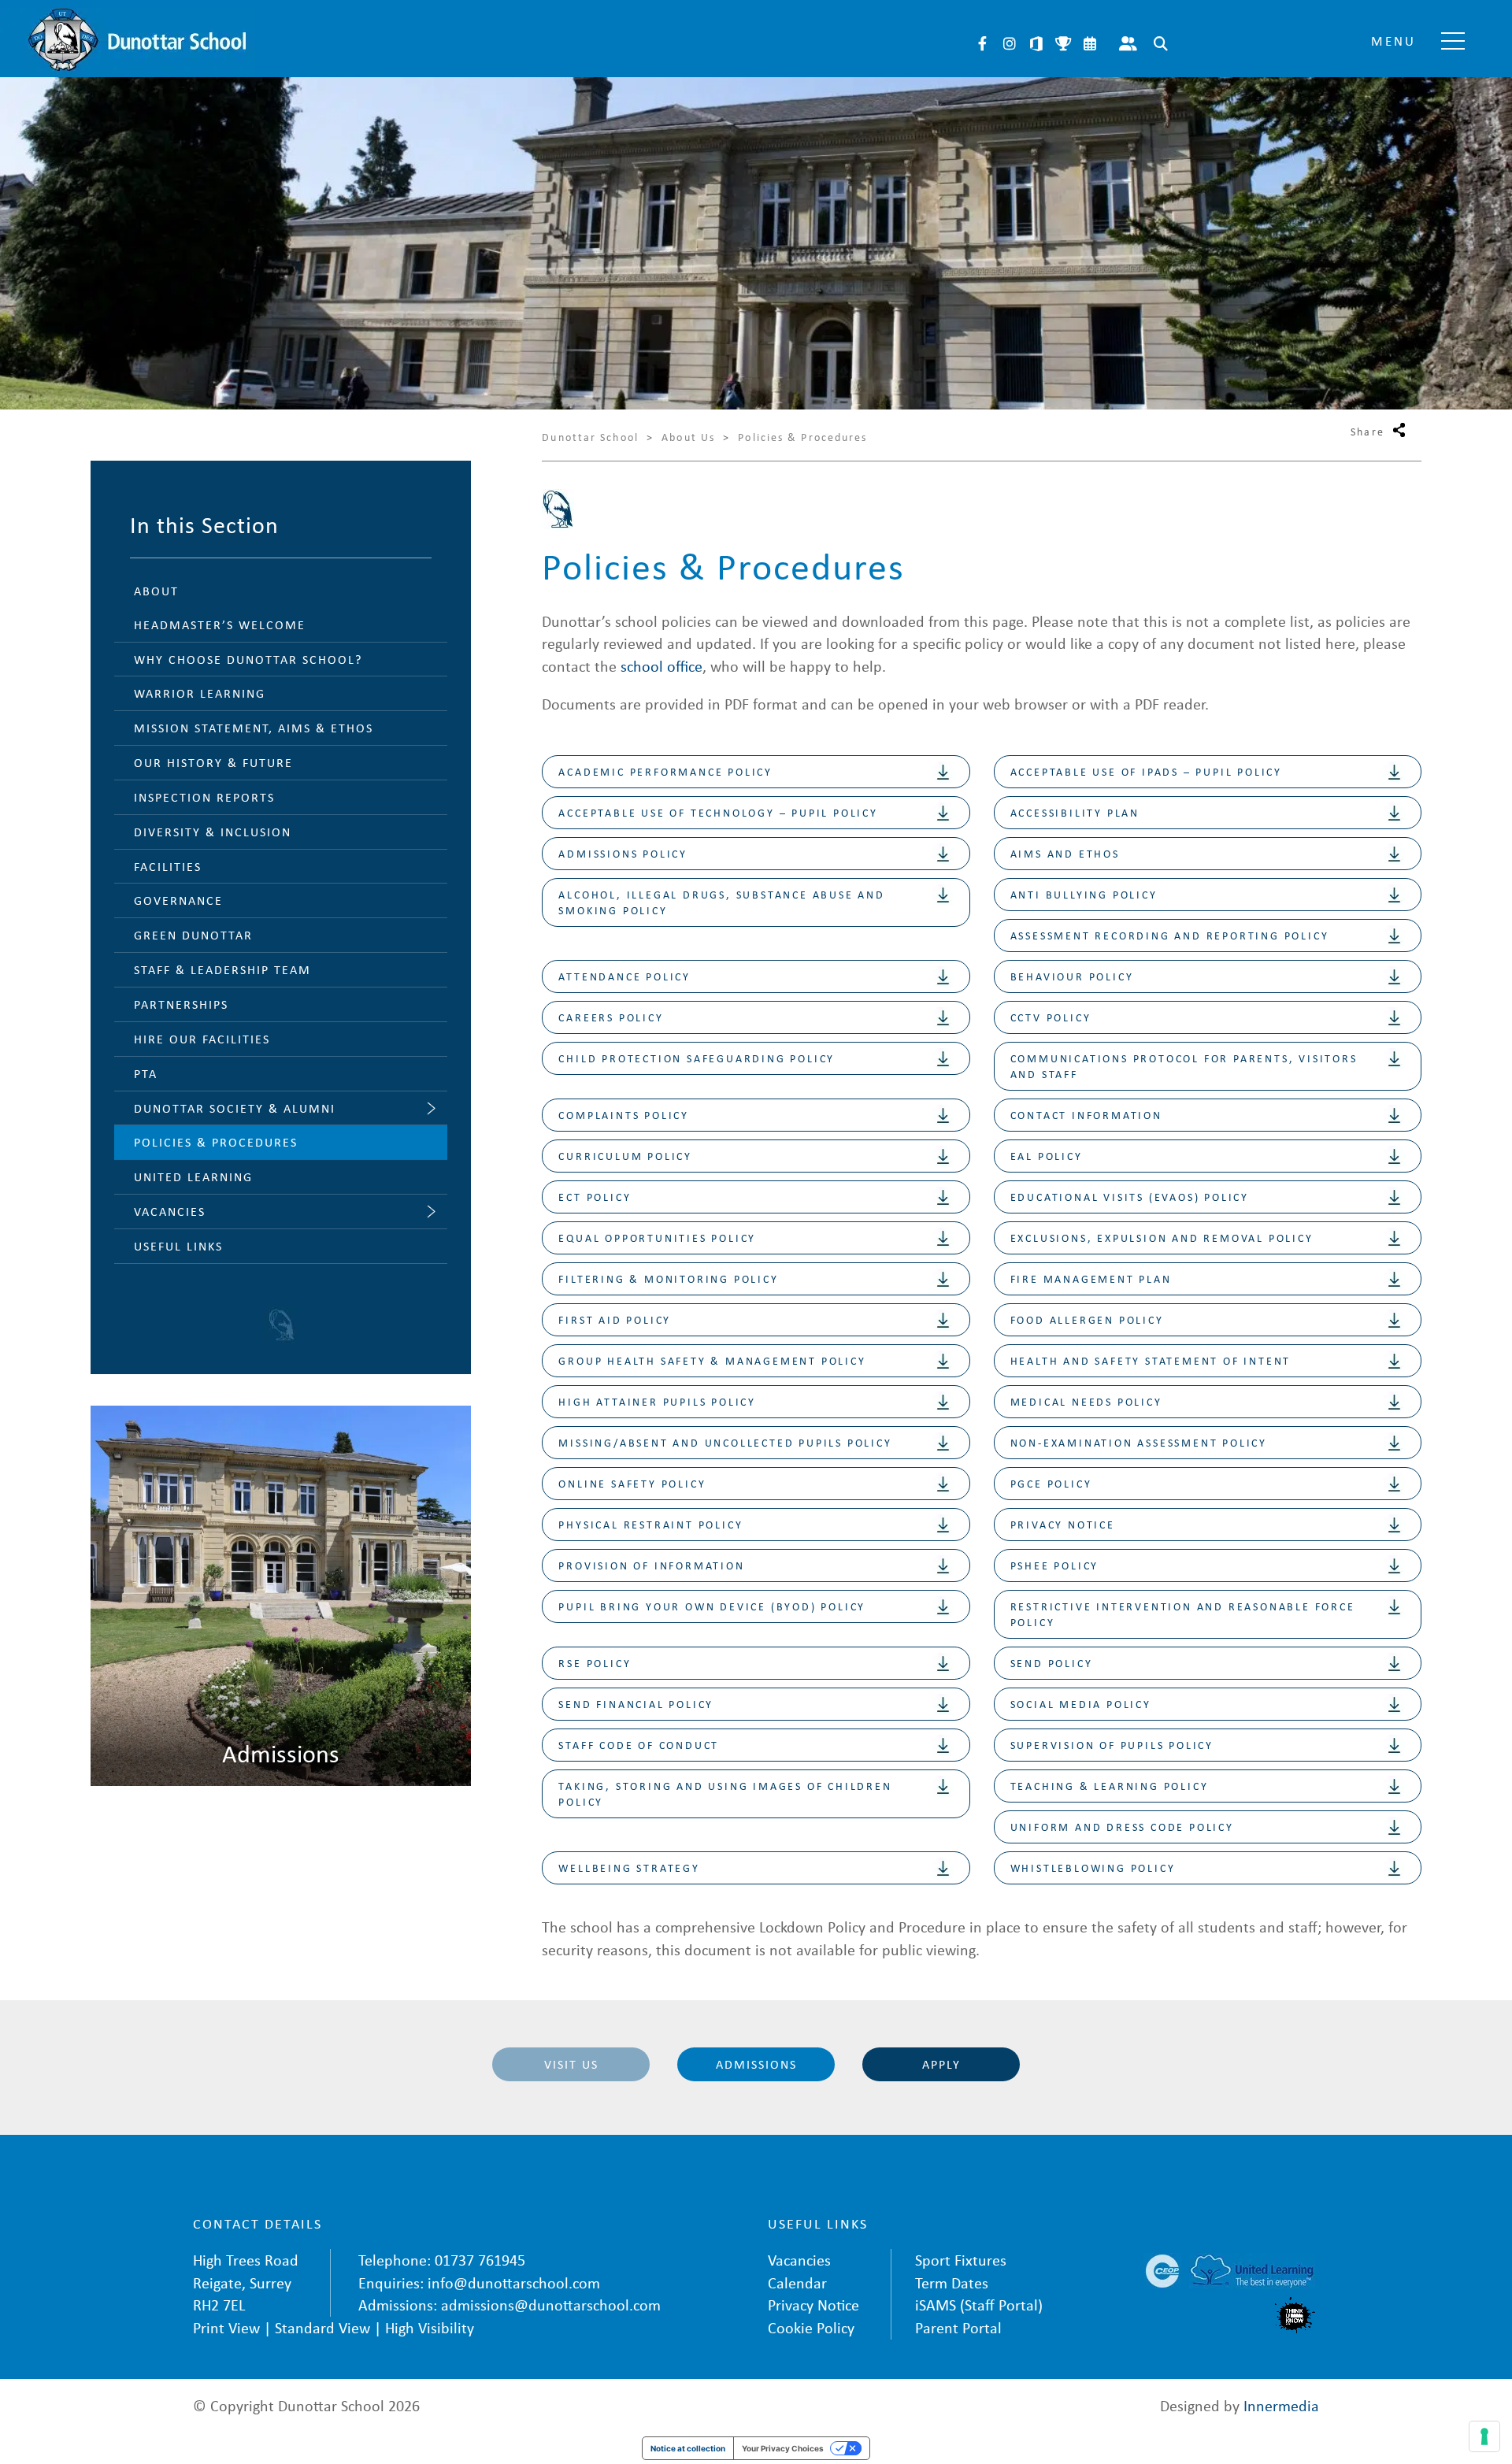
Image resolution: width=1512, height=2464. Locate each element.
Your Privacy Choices (783, 2448)
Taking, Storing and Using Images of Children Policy (725, 1793)
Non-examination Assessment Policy (1139, 1442)
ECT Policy (595, 1197)
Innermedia (1281, 2405)
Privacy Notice (1063, 1524)
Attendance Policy (624, 976)
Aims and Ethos (1065, 853)
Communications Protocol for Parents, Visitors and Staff (1184, 1066)
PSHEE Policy (1055, 1565)
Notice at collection (688, 2448)
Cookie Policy (811, 2327)
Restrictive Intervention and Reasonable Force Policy (1183, 1614)
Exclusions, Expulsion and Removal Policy (1162, 1238)
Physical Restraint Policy (650, 1524)
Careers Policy (611, 1017)
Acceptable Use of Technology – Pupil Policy (718, 812)
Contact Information (1086, 1115)
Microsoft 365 (1036, 43)
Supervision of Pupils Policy (1112, 1745)
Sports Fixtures (1063, 43)
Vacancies (799, 2260)
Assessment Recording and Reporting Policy (1170, 935)
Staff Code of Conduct (639, 1745)
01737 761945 (480, 2260)
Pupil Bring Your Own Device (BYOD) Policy (712, 1606)
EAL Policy (1047, 1156)
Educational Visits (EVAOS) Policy (1130, 1197)
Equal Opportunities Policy (657, 1238)
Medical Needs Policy (1086, 1401)
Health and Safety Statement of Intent (1151, 1360)
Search (1161, 43)
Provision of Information (651, 1565)
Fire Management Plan (1091, 1278)
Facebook (983, 43)
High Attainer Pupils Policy (657, 1401)
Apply (941, 2064)
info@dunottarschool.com (514, 2282)
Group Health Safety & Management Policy (712, 1360)
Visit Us (571, 2064)
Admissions (756, 2064)
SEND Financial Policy (636, 1704)
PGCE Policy (1051, 1483)
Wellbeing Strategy (629, 1867)
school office (661, 666)
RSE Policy (595, 1663)
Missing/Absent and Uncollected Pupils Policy (725, 1442)
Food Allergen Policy (1087, 1319)
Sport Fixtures (961, 2260)
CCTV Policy (1051, 1017)
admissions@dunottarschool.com (551, 2305)
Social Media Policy (1081, 1704)
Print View (226, 2327)
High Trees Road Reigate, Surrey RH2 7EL (246, 2282)
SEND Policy (1052, 1663)
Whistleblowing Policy (1093, 1867)
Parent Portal (1128, 43)
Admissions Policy (623, 853)
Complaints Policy (624, 1115)
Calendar (1090, 43)
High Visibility (430, 2327)
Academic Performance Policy (665, 771)
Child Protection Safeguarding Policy (697, 1058)
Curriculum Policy (625, 1156)
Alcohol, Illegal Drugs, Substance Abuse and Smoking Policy (721, 902)
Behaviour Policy (1072, 976)
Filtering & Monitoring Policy (668, 1278)
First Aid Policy (615, 1319)
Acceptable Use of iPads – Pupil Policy (1146, 771)
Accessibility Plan (1075, 812)
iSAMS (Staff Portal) (979, 2305)
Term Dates (952, 2282)
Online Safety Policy (632, 1483)
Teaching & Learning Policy (1110, 1786)
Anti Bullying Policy (1084, 894)
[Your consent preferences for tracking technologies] (1484, 2436)
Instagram (1010, 43)
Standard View (322, 2327)
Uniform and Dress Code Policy (1122, 1827)
